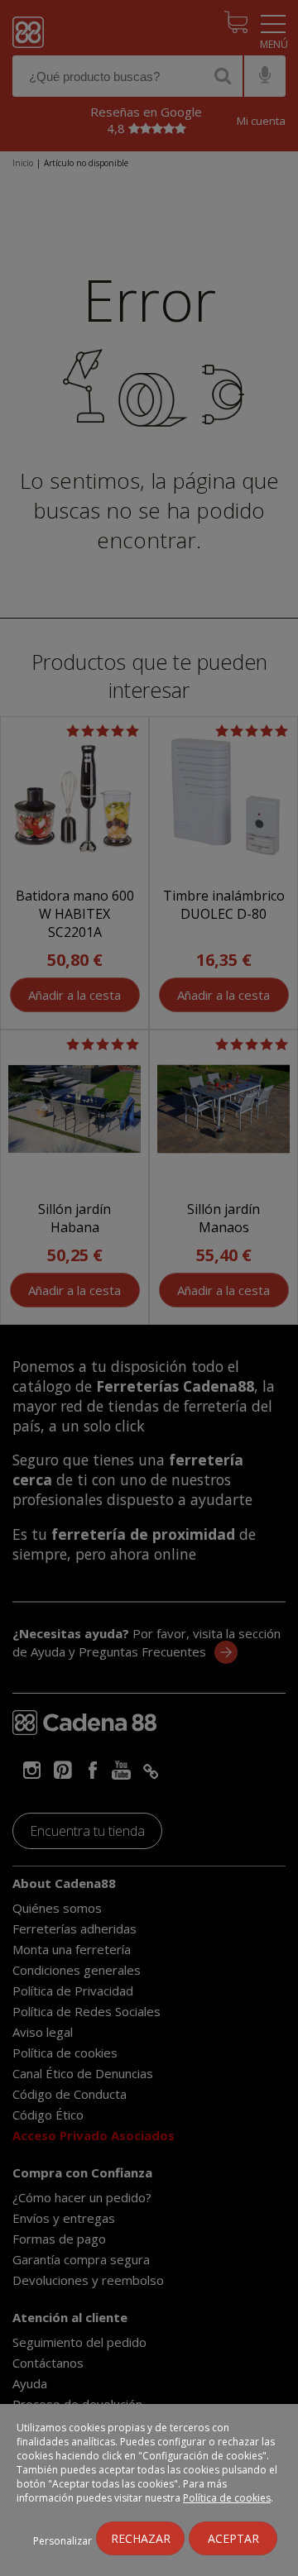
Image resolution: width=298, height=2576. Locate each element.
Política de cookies (227, 2498)
